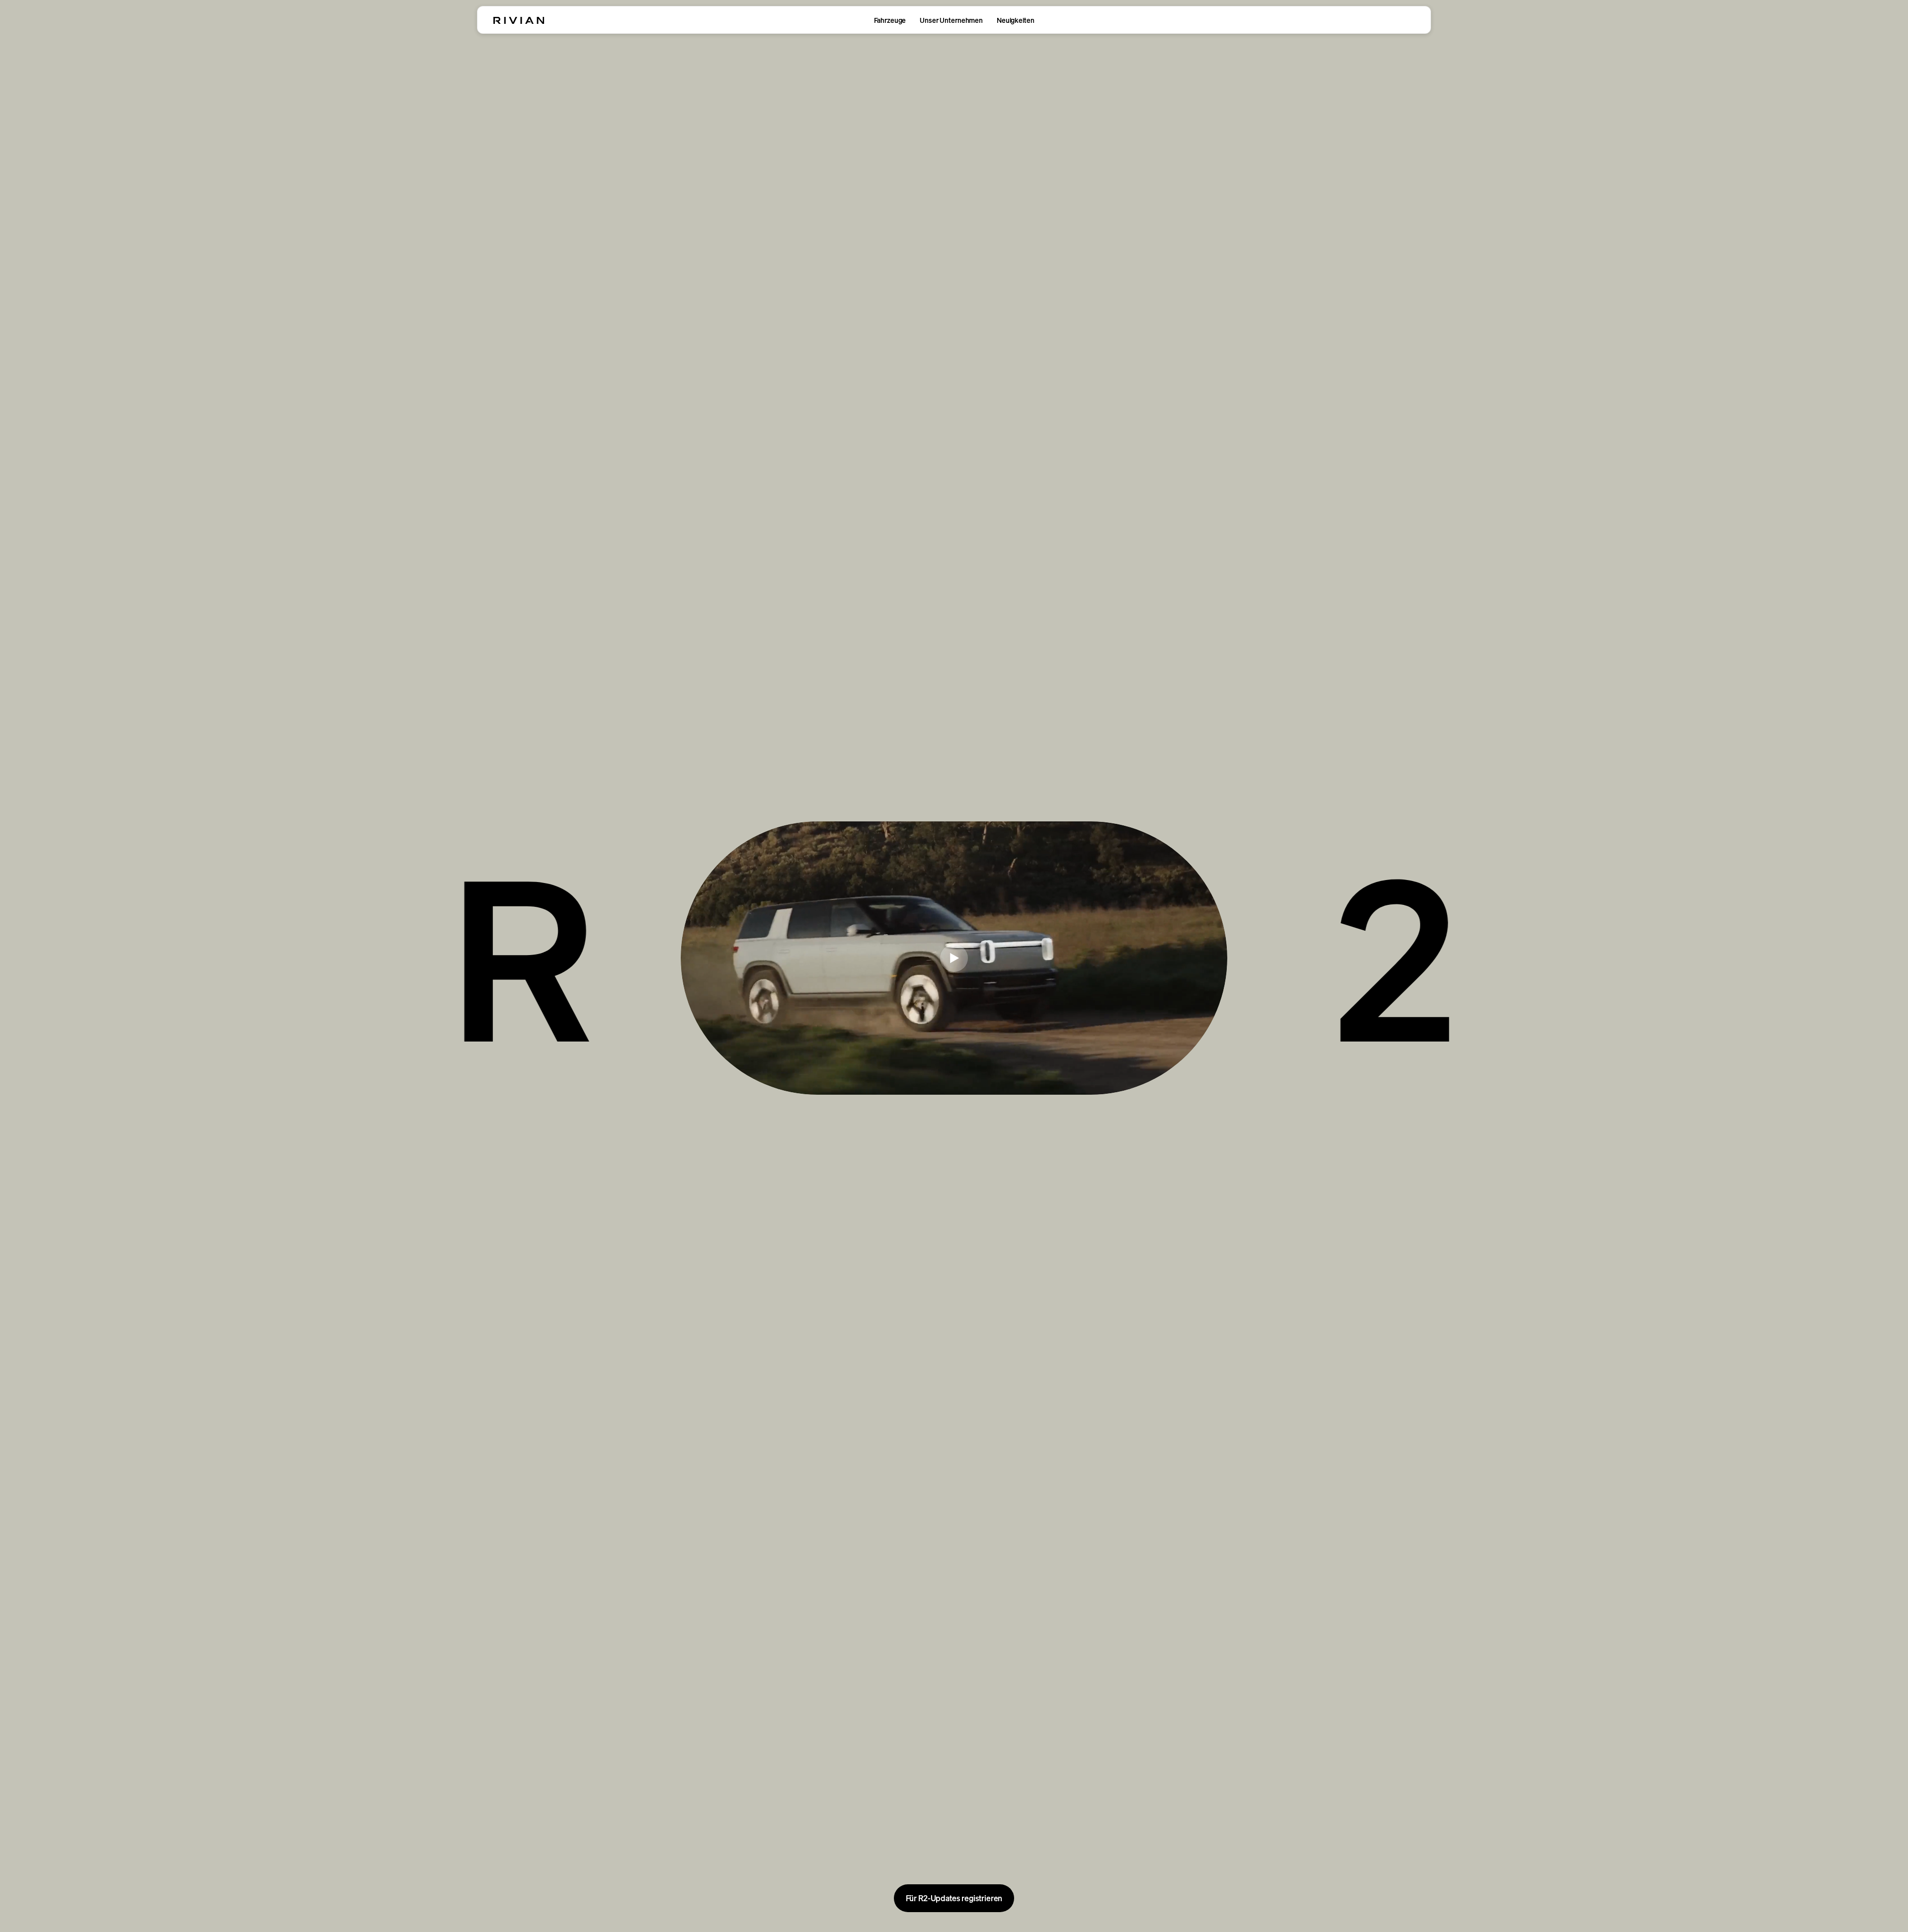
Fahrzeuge (890, 20)
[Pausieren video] (954, 958)
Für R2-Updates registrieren (954, 1898)
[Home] (519, 20)
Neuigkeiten (1015, 20)
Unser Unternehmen (951, 20)
